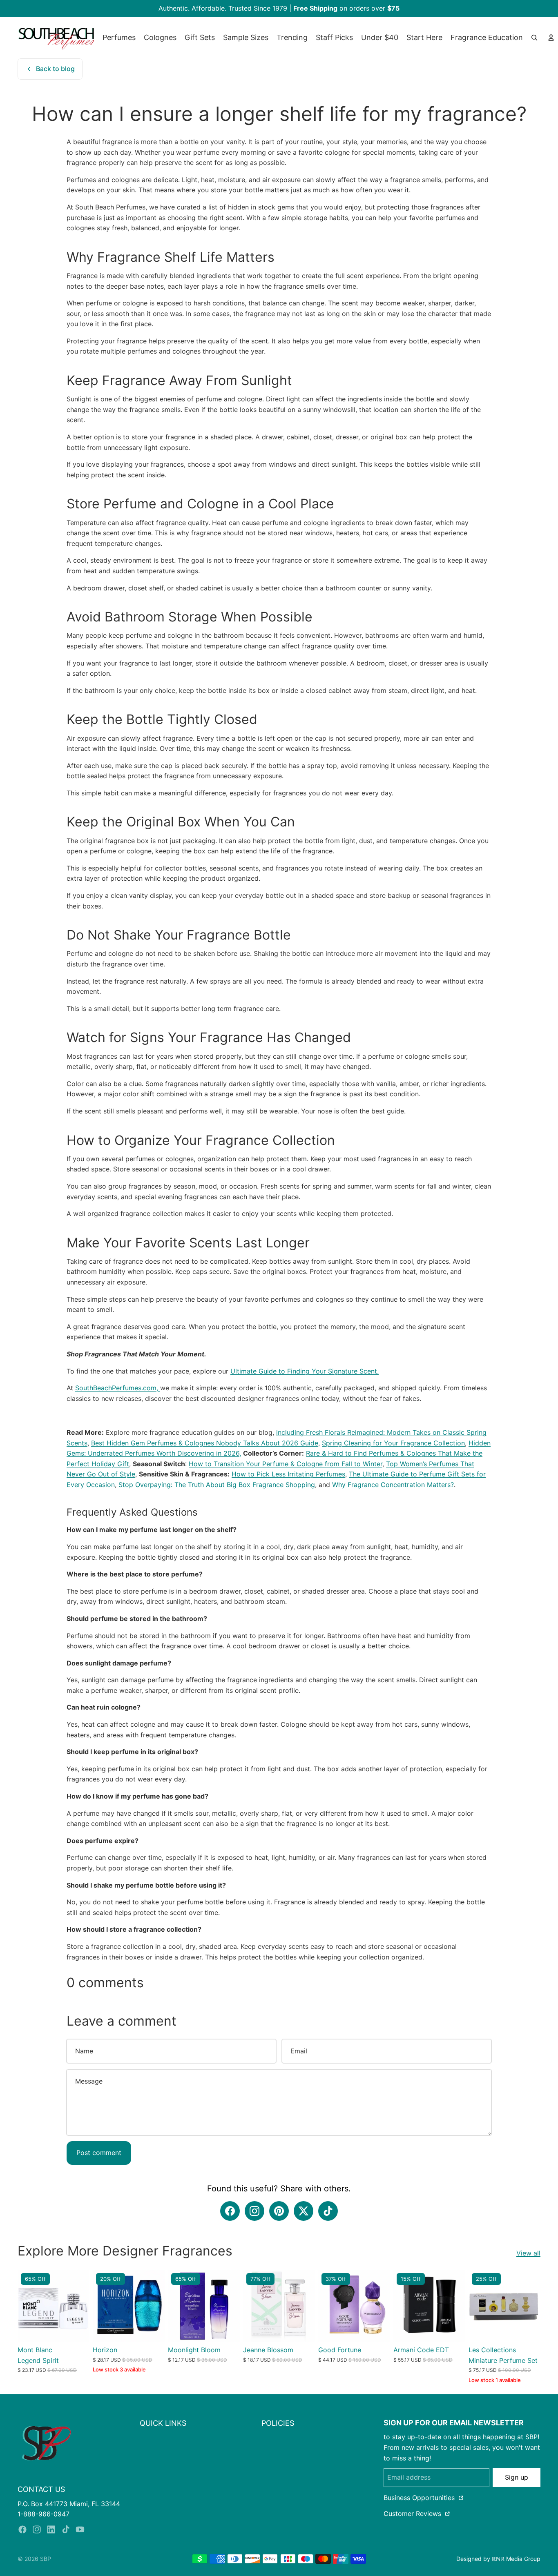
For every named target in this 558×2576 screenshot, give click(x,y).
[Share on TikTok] (328, 2211)
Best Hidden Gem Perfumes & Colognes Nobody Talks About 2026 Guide (205, 1443)
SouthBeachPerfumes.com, (118, 1388)
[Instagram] (37, 2529)
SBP (46, 2559)
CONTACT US (41, 2489)
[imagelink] (46, 2443)
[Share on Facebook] (230, 2211)
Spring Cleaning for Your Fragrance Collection (393, 1443)
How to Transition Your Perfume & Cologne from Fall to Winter (286, 1464)
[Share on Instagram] (254, 2211)
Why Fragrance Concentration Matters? (392, 1485)
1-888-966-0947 (44, 2514)
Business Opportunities (420, 2498)
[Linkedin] (51, 2529)
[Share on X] (304, 2211)
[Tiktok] (66, 2529)
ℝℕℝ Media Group (516, 2559)
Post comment (99, 2153)
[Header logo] (56, 38)
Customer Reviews (413, 2514)
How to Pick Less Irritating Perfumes (288, 1474)
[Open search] (534, 38)
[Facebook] (22, 2529)
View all (528, 2253)
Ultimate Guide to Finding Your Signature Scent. (305, 1371)
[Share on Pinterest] (279, 2211)
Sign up (517, 2477)
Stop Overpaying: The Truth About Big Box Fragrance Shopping (217, 1485)
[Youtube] (80, 2529)
